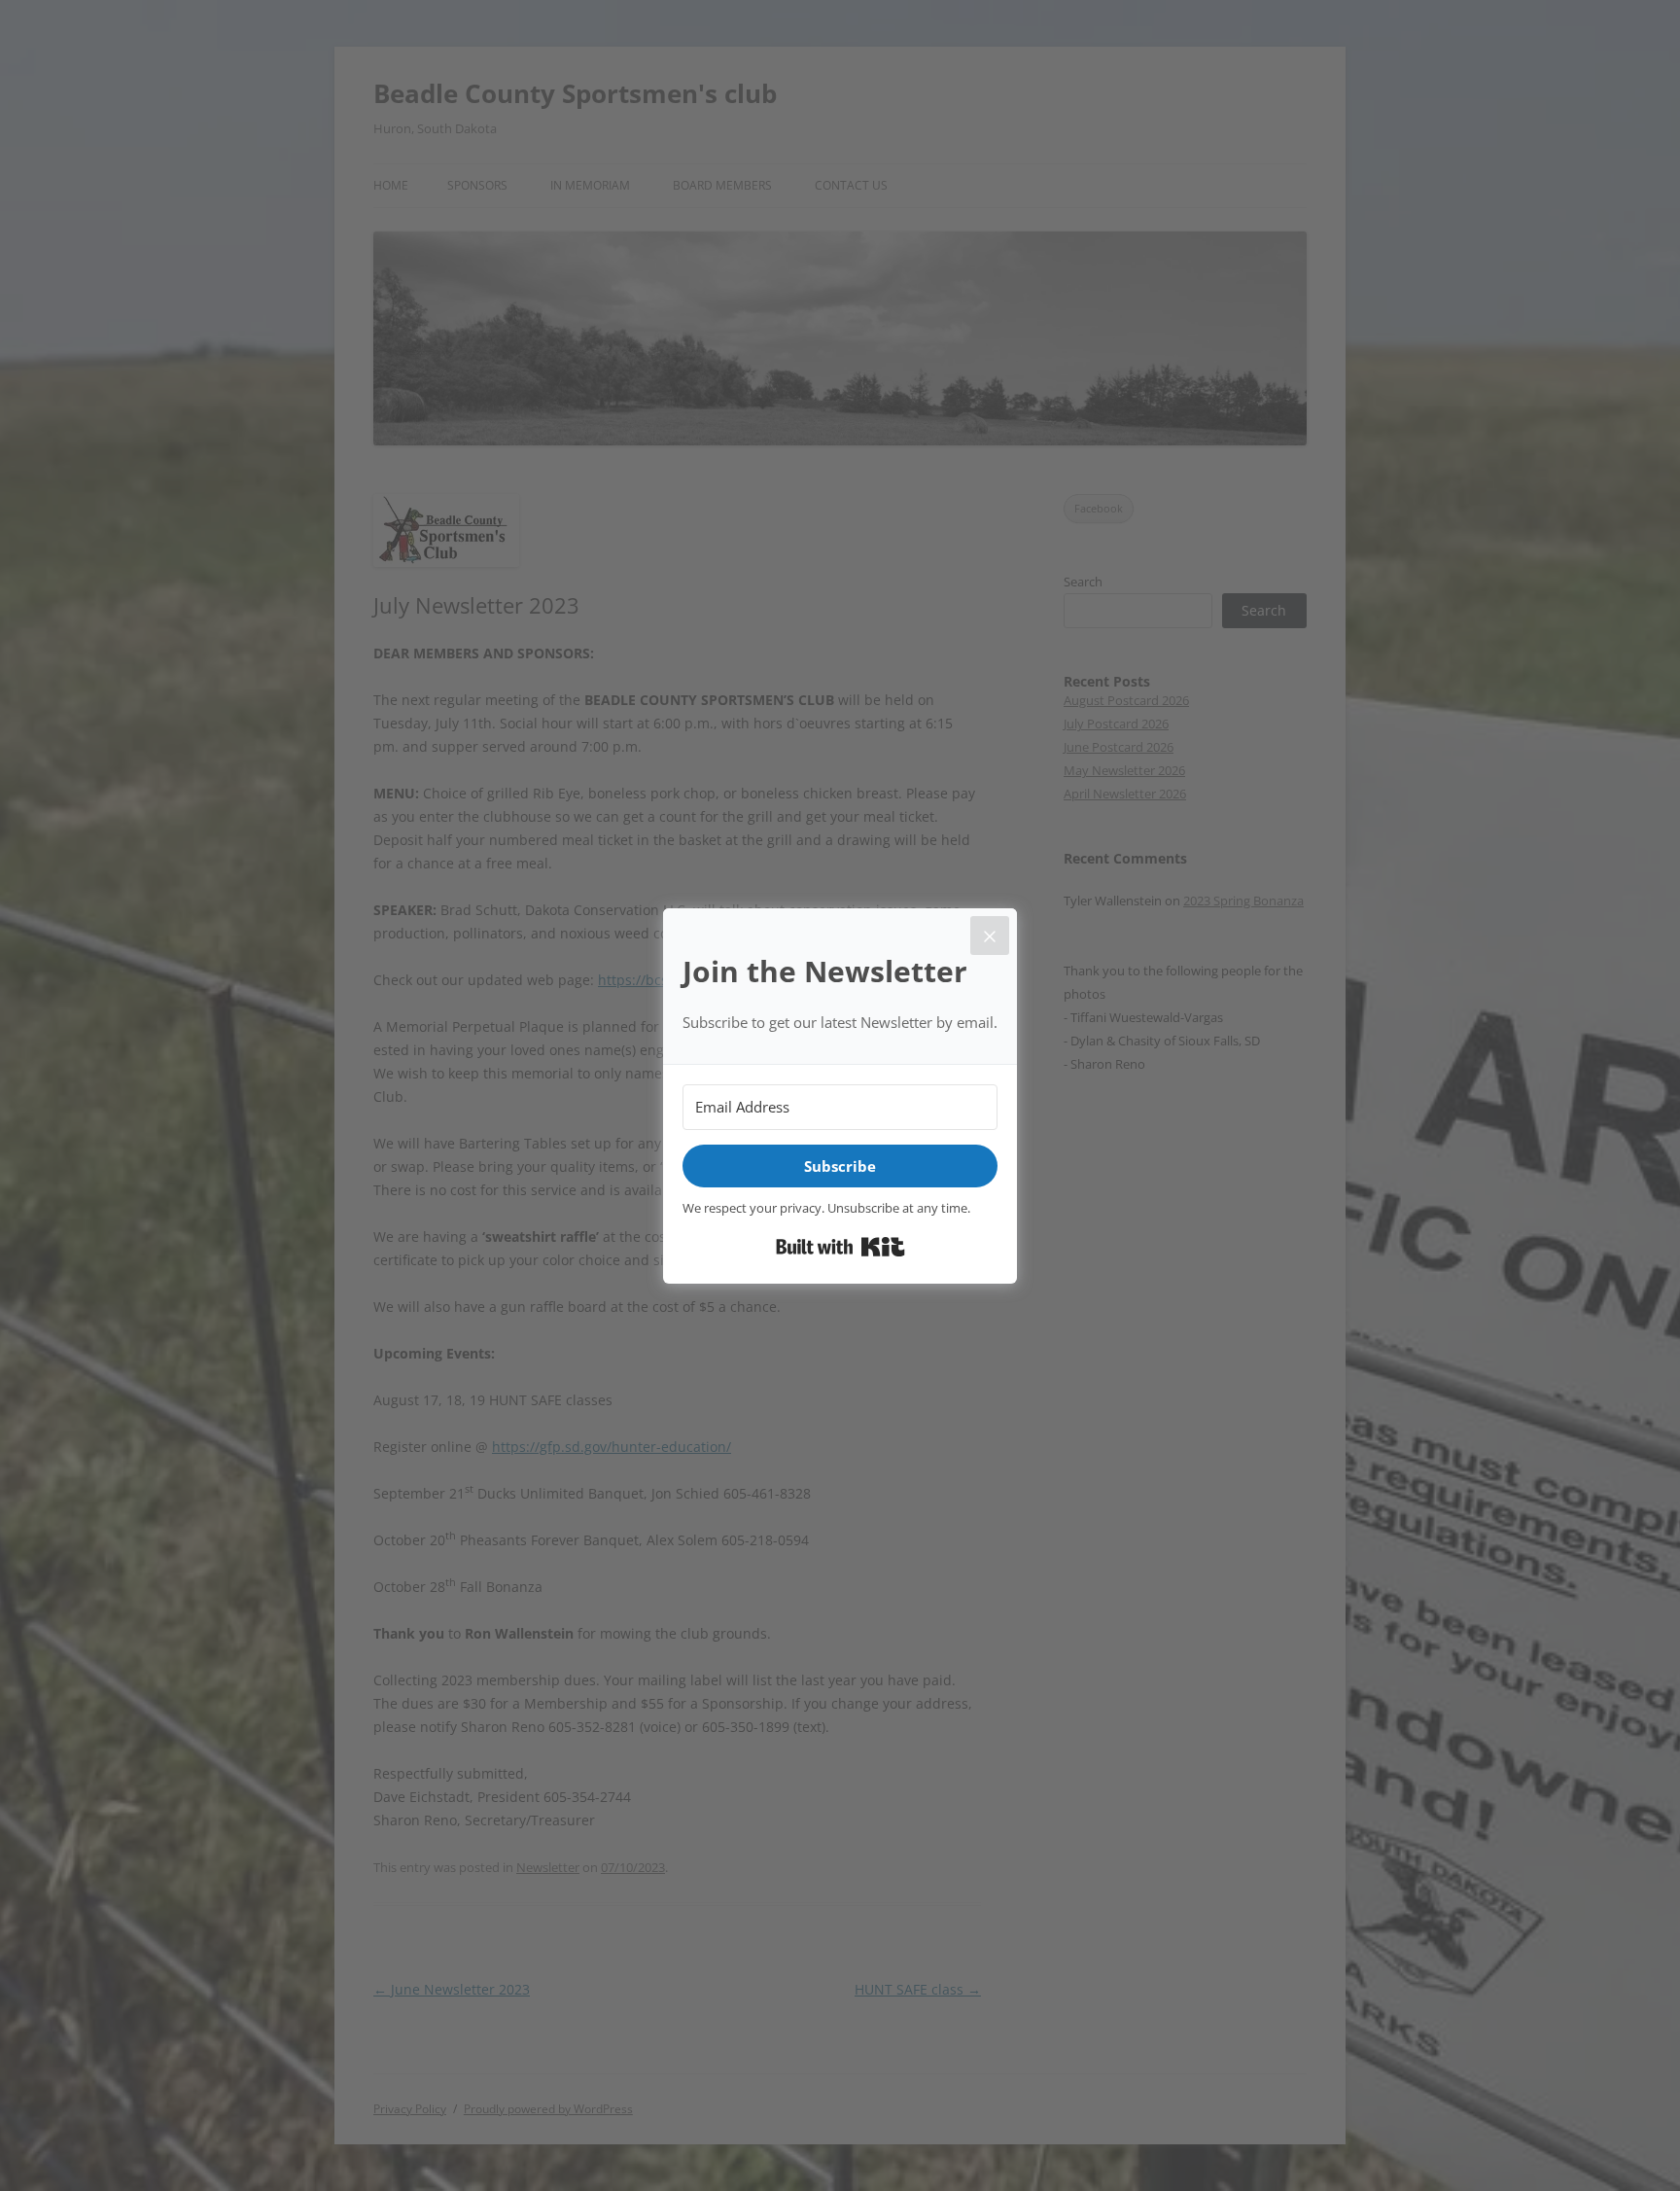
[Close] (990, 936)
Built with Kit (840, 1247)
